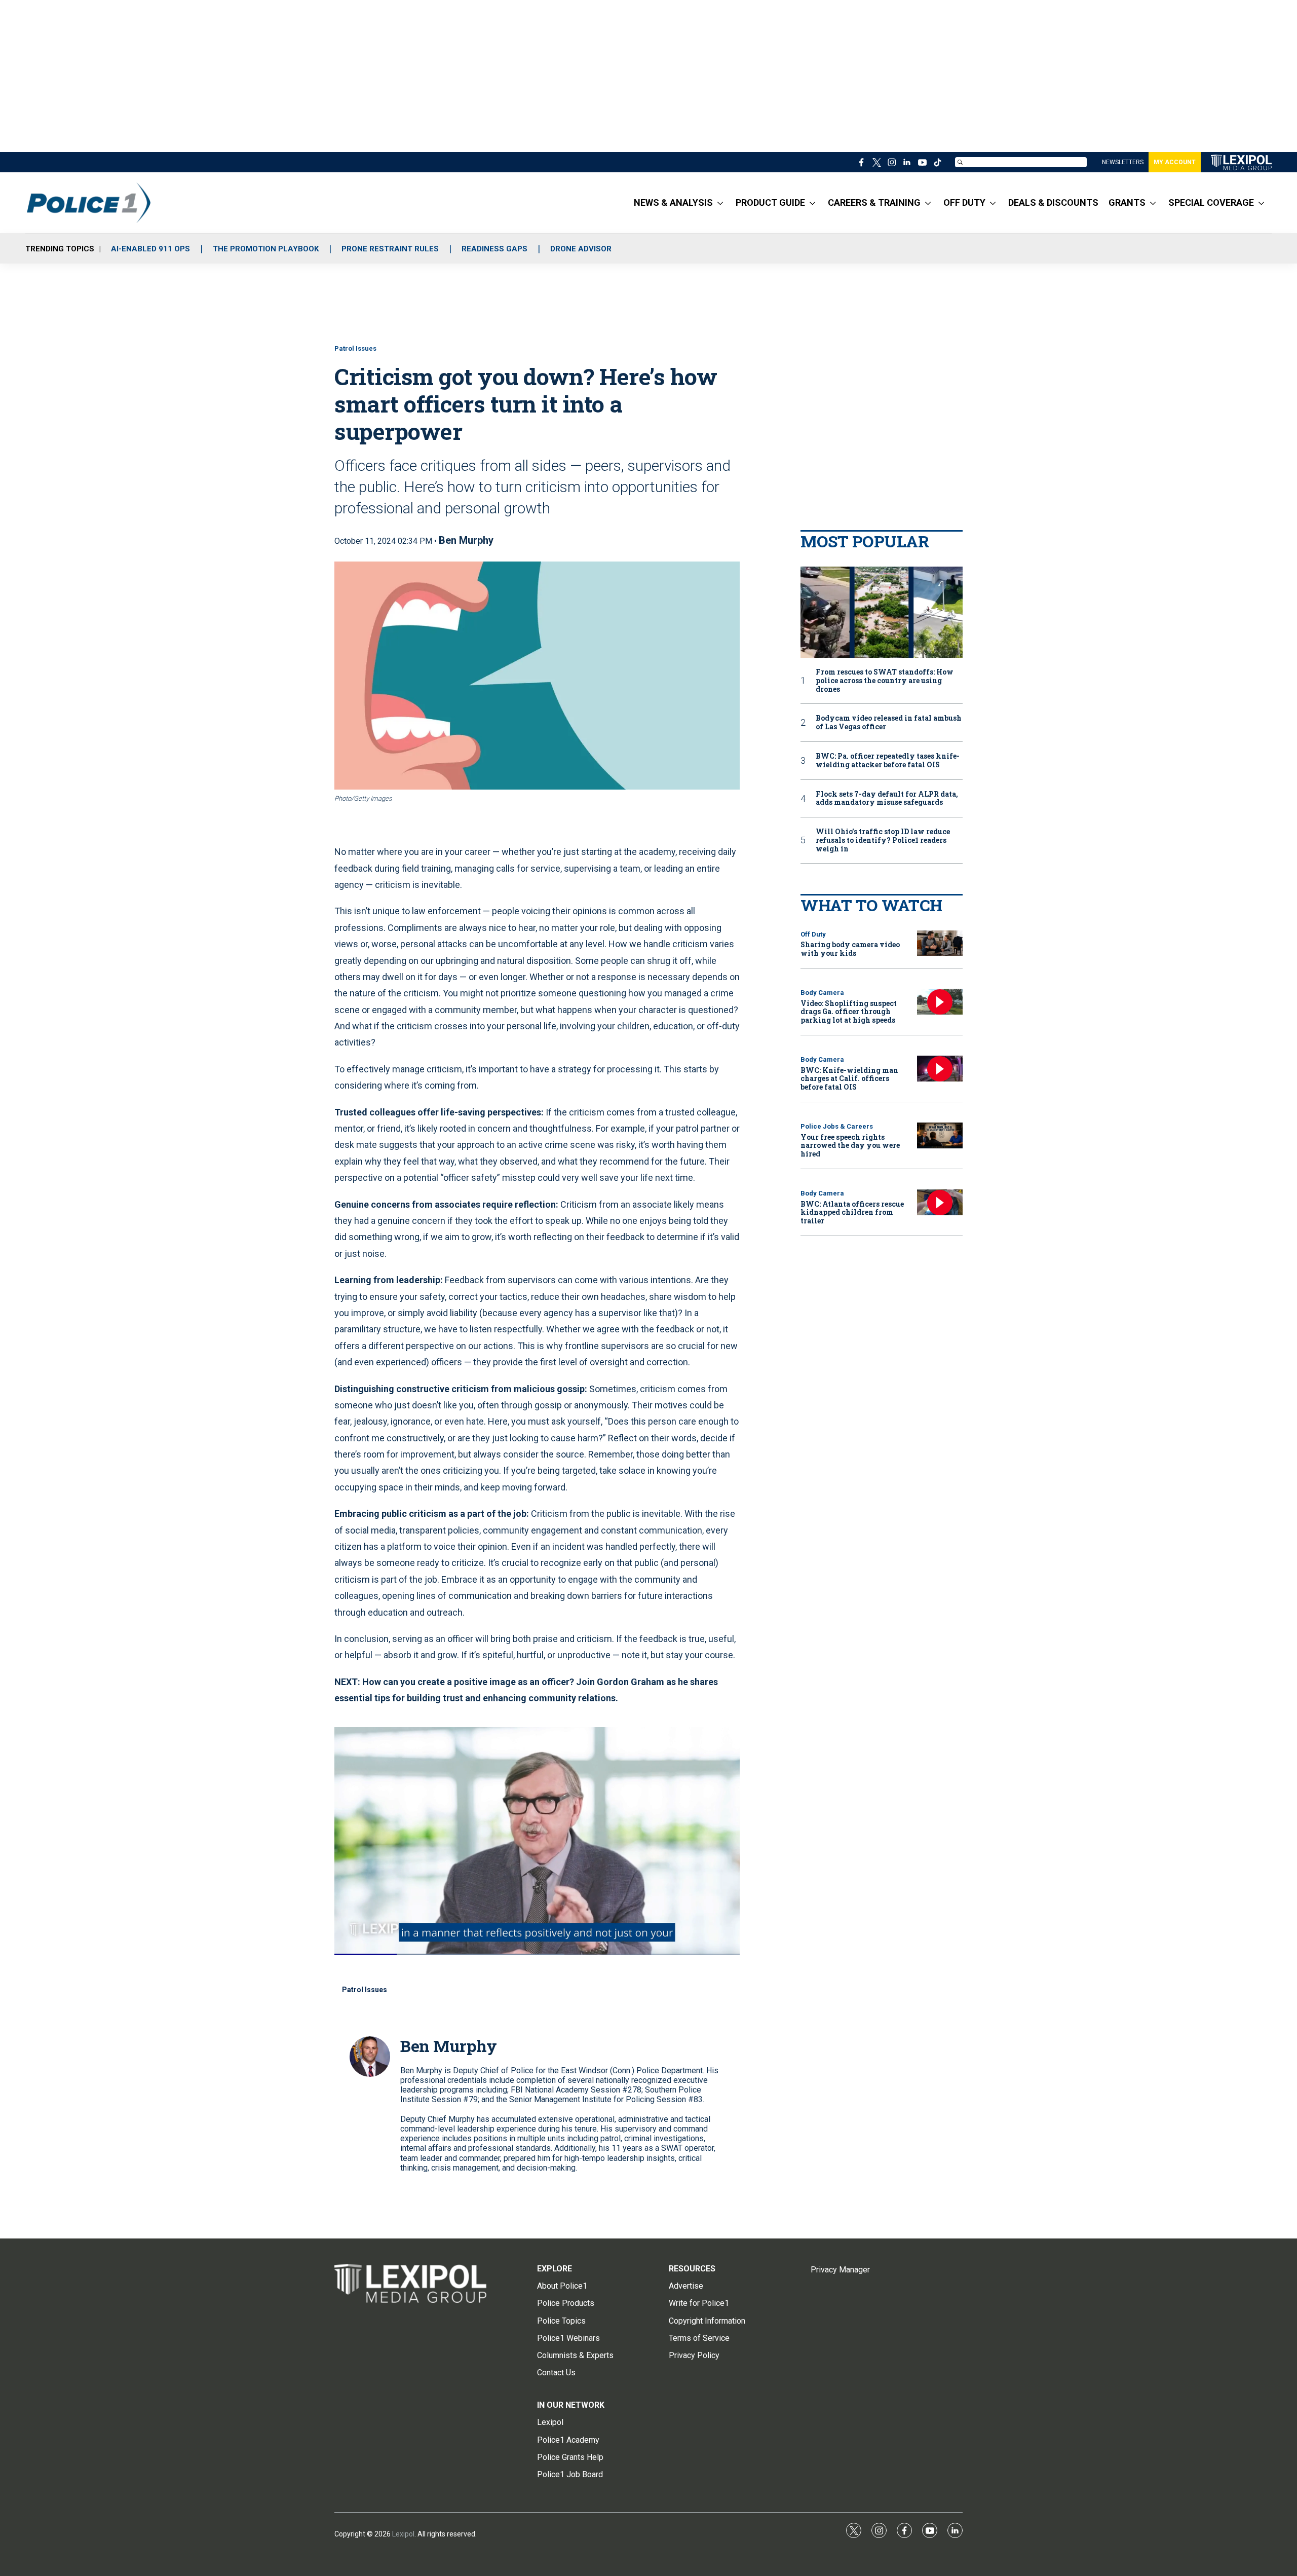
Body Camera (822, 993)
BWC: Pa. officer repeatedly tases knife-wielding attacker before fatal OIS (888, 761)
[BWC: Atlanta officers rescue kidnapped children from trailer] (940, 1202)
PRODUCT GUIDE (770, 202)
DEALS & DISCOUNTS (1053, 202)
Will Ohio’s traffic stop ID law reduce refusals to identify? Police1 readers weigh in (883, 840)
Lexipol (403, 2534)
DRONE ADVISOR (581, 249)
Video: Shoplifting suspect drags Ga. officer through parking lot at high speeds (849, 1012)
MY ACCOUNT (1175, 162)
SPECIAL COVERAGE (1211, 202)
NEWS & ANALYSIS (673, 202)
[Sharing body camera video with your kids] (940, 943)
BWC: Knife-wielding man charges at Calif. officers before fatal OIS (849, 1079)
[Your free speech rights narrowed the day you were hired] (940, 1135)
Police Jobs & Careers (837, 1126)
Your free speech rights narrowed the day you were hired (850, 1146)
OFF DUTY (964, 202)
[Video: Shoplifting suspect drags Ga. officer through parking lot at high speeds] (940, 1002)
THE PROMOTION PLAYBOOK (266, 249)
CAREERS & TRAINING (874, 202)
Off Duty (813, 934)
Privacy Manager (840, 2270)
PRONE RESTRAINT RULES (390, 249)
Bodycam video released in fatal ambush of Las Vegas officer (889, 723)
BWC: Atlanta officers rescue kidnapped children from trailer (852, 1212)
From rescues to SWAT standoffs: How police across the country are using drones (885, 681)
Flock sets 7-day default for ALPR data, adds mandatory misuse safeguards (887, 799)
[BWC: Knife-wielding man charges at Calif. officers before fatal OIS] (940, 1069)
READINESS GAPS (494, 249)
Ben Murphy (466, 540)
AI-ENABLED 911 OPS (150, 249)
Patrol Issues (355, 348)
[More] (720, 203)
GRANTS (1127, 202)
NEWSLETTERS (1123, 162)
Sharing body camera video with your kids (850, 949)
